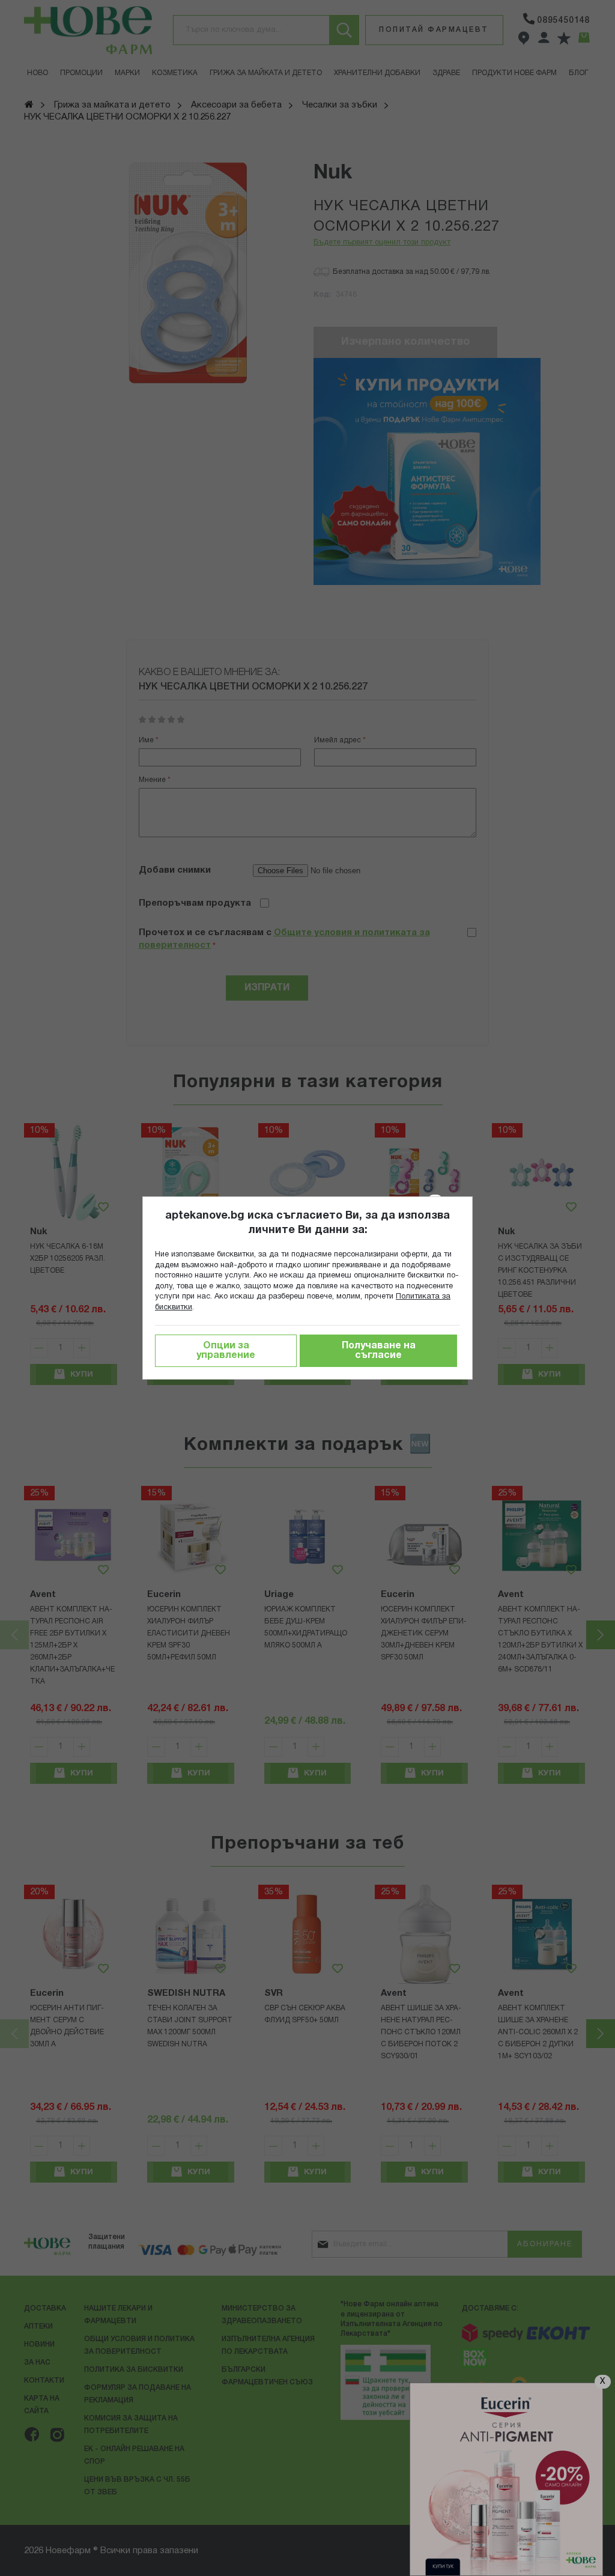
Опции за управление (226, 1351)
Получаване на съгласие (379, 1351)
